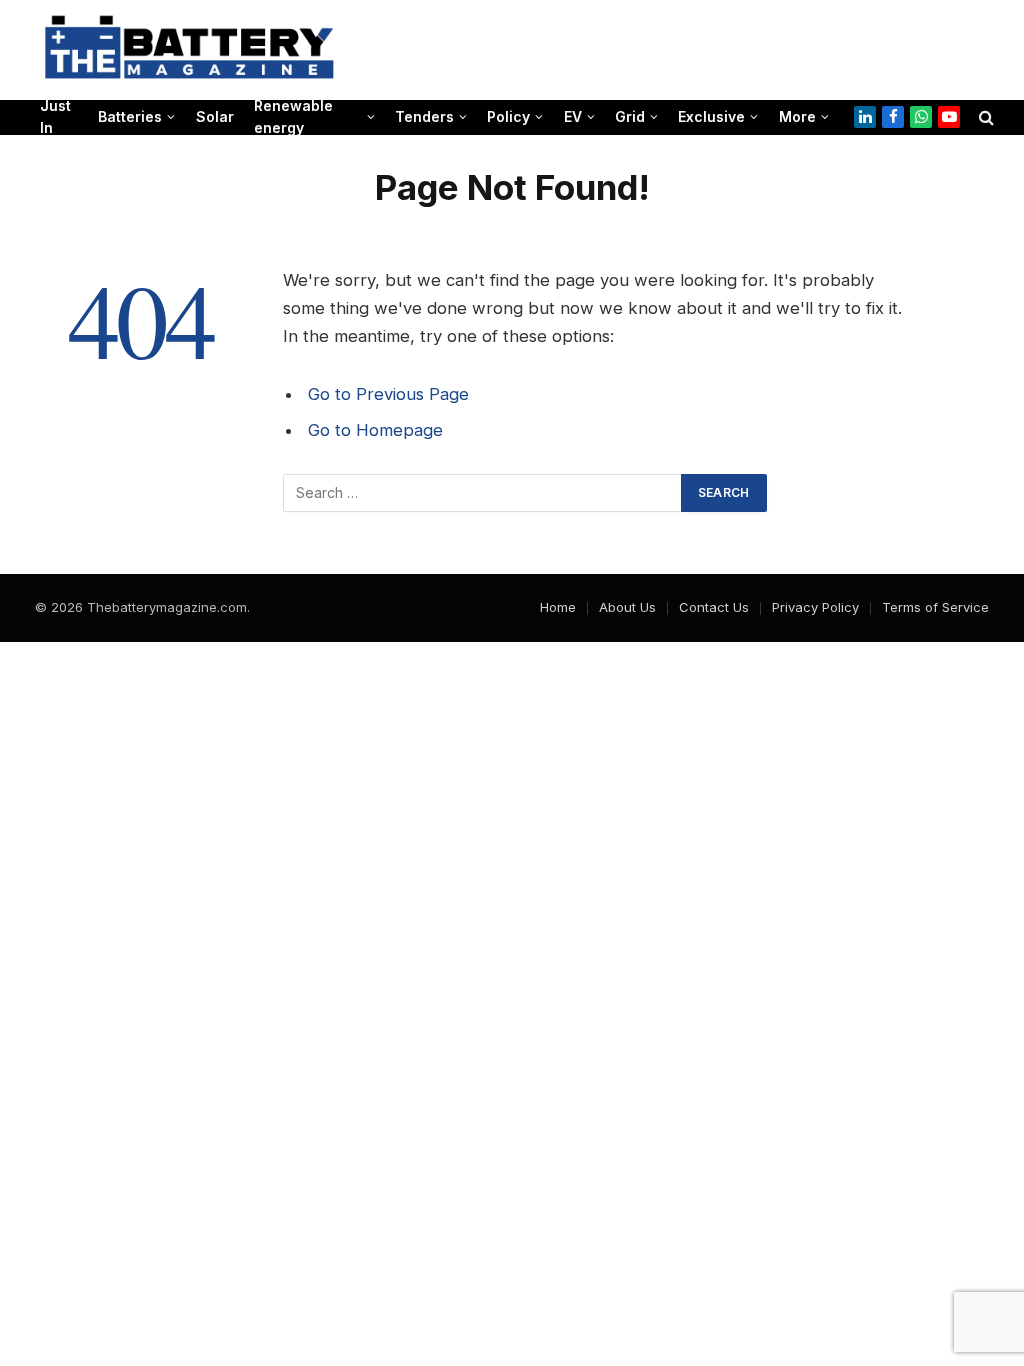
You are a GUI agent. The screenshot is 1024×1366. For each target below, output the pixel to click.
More (797, 116)
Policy (508, 116)
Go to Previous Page (388, 394)
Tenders (424, 116)
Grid (630, 116)
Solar (215, 116)
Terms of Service (935, 607)
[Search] (984, 117)
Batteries (130, 116)
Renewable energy (293, 117)
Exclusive (711, 116)
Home (558, 607)
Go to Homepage (375, 430)
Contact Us (714, 607)
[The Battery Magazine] (190, 50)
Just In (55, 117)
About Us (627, 607)
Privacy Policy (815, 607)
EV (573, 116)
